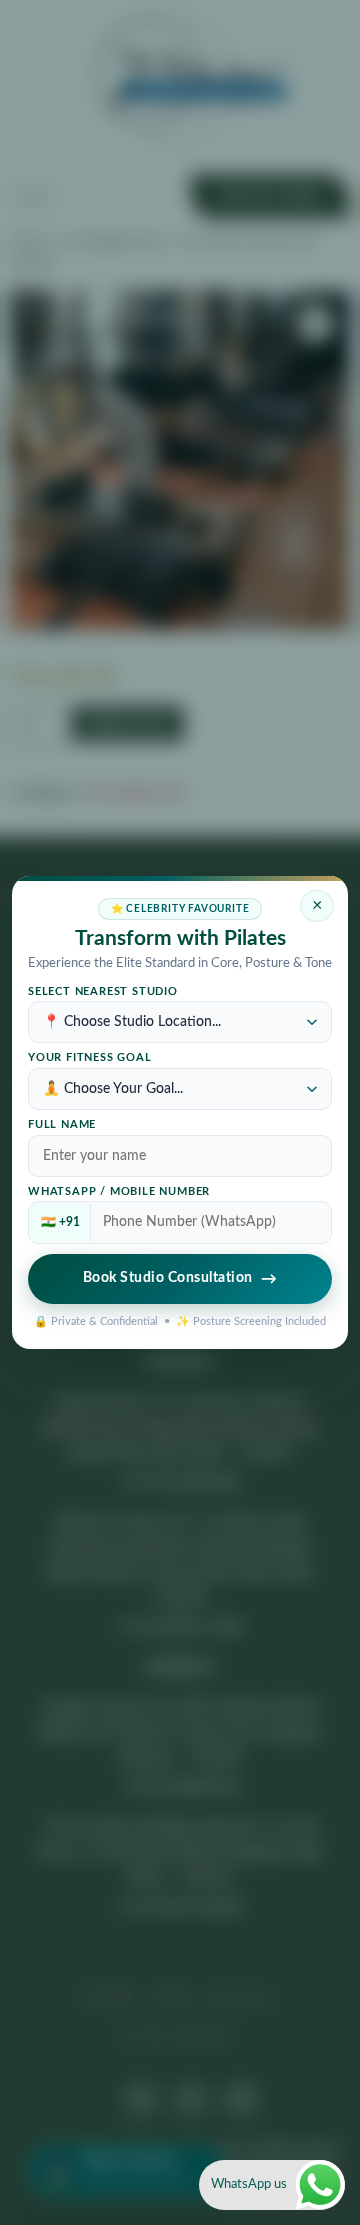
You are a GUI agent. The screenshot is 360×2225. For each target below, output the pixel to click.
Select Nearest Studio (103, 992)
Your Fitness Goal (90, 1058)
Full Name (62, 1125)
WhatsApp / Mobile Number (119, 1192)
